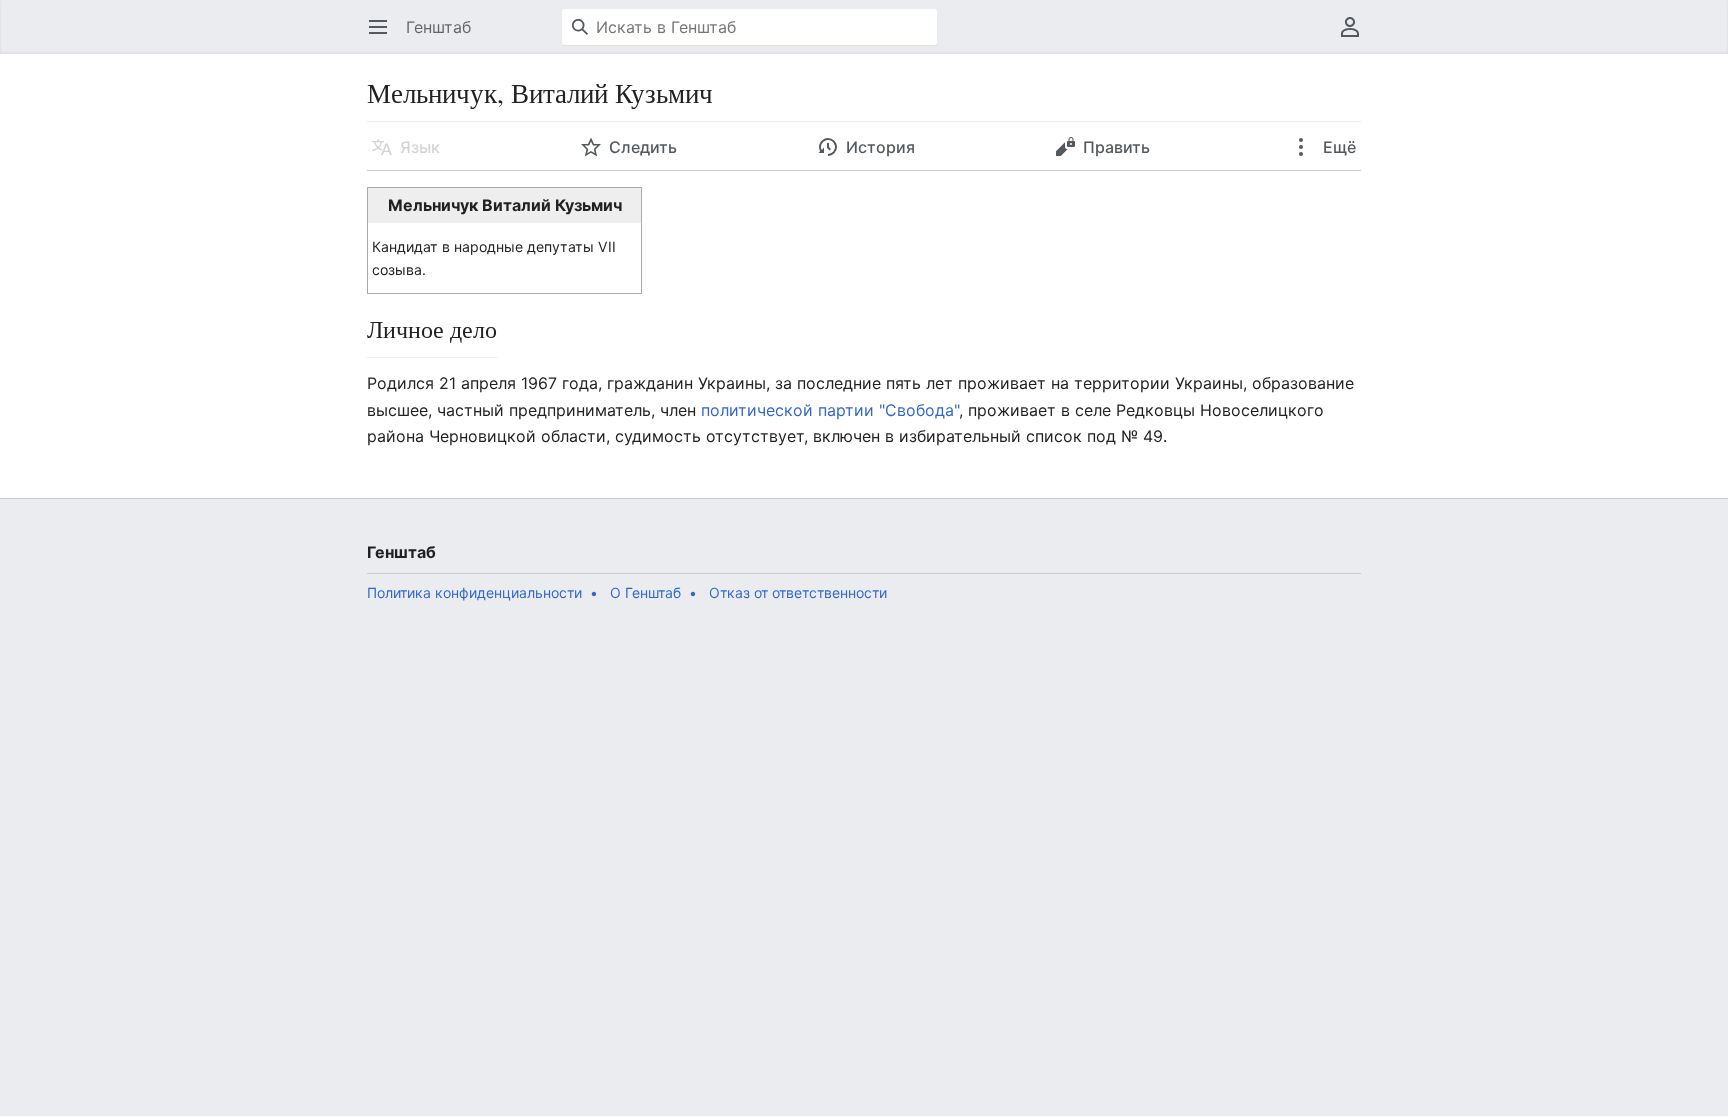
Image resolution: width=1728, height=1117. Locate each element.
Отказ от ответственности (798, 592)
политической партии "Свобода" (830, 410)
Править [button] (1116, 147)
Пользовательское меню (1356, 37)
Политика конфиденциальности (474, 592)
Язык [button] (420, 147)
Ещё (1337, 147)
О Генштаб (645, 592)
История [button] (880, 147)
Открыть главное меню (384, 37)
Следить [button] (643, 147)
